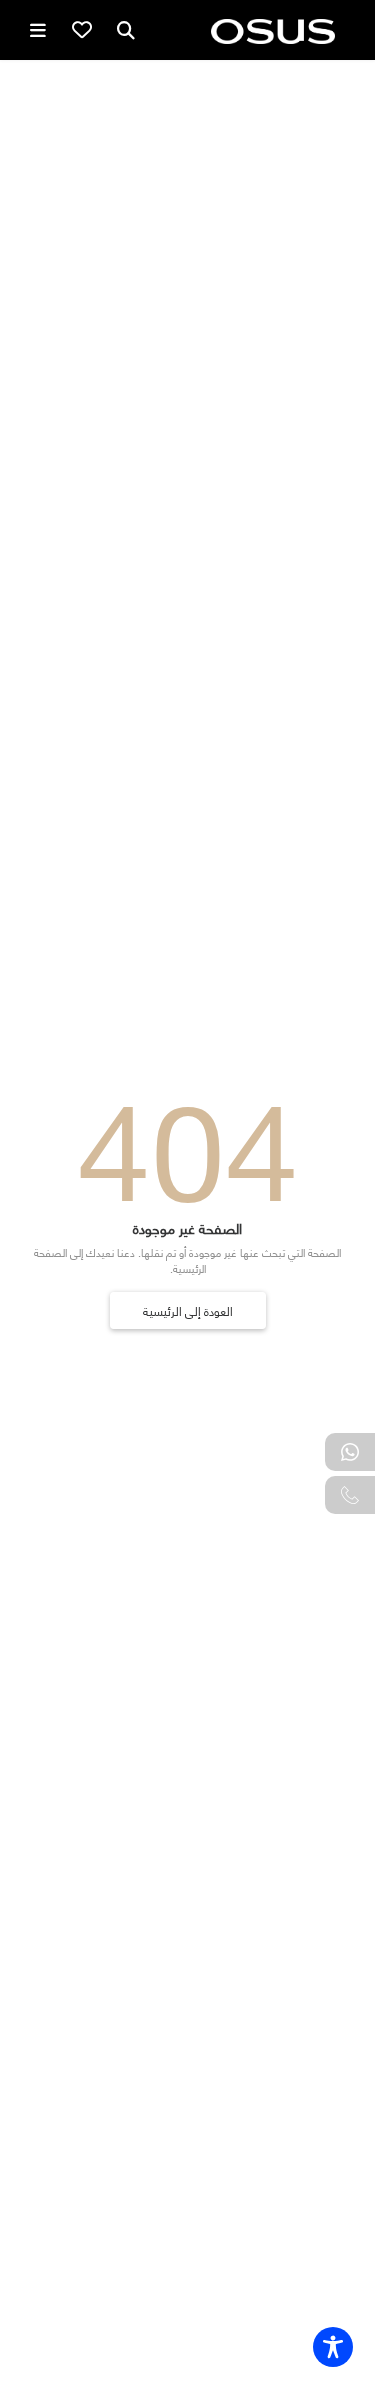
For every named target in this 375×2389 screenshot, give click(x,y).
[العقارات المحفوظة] (82, 30)
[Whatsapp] (350, 1452)
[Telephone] (350, 1495)
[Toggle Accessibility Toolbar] (333, 2347)
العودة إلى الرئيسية (188, 1310)
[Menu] (38, 30)
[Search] (126, 30)
